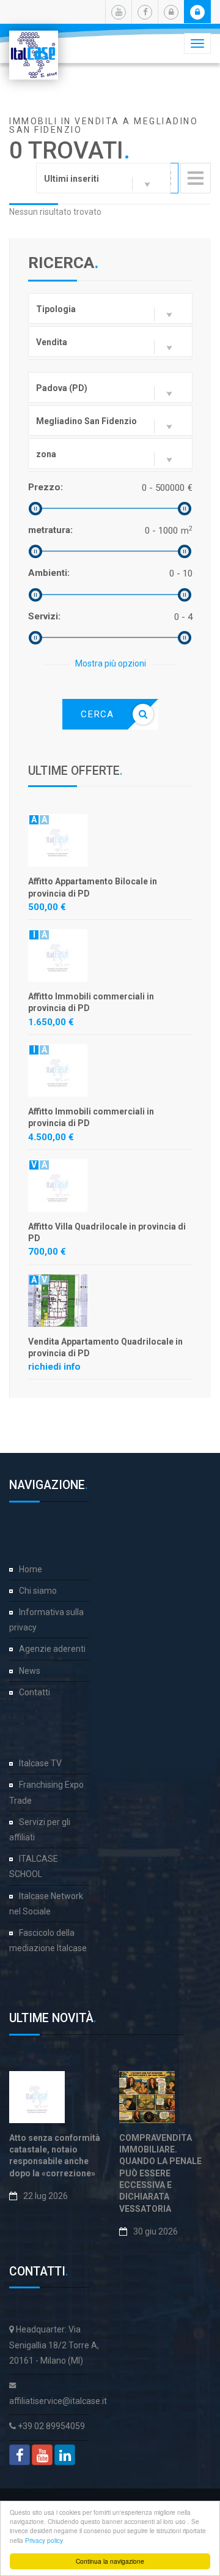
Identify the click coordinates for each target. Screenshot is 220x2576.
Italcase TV (40, 1763)
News (30, 1671)
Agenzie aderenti (52, 1649)
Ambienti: (49, 573)
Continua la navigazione (110, 2561)
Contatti (35, 1692)
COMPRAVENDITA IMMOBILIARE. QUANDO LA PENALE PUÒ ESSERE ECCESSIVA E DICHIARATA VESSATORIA (160, 2173)
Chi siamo (38, 1591)
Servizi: (44, 616)
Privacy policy (44, 2540)
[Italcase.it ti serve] (34, 46)
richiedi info (54, 1367)
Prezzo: (46, 487)
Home (31, 1569)
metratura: (50, 530)
